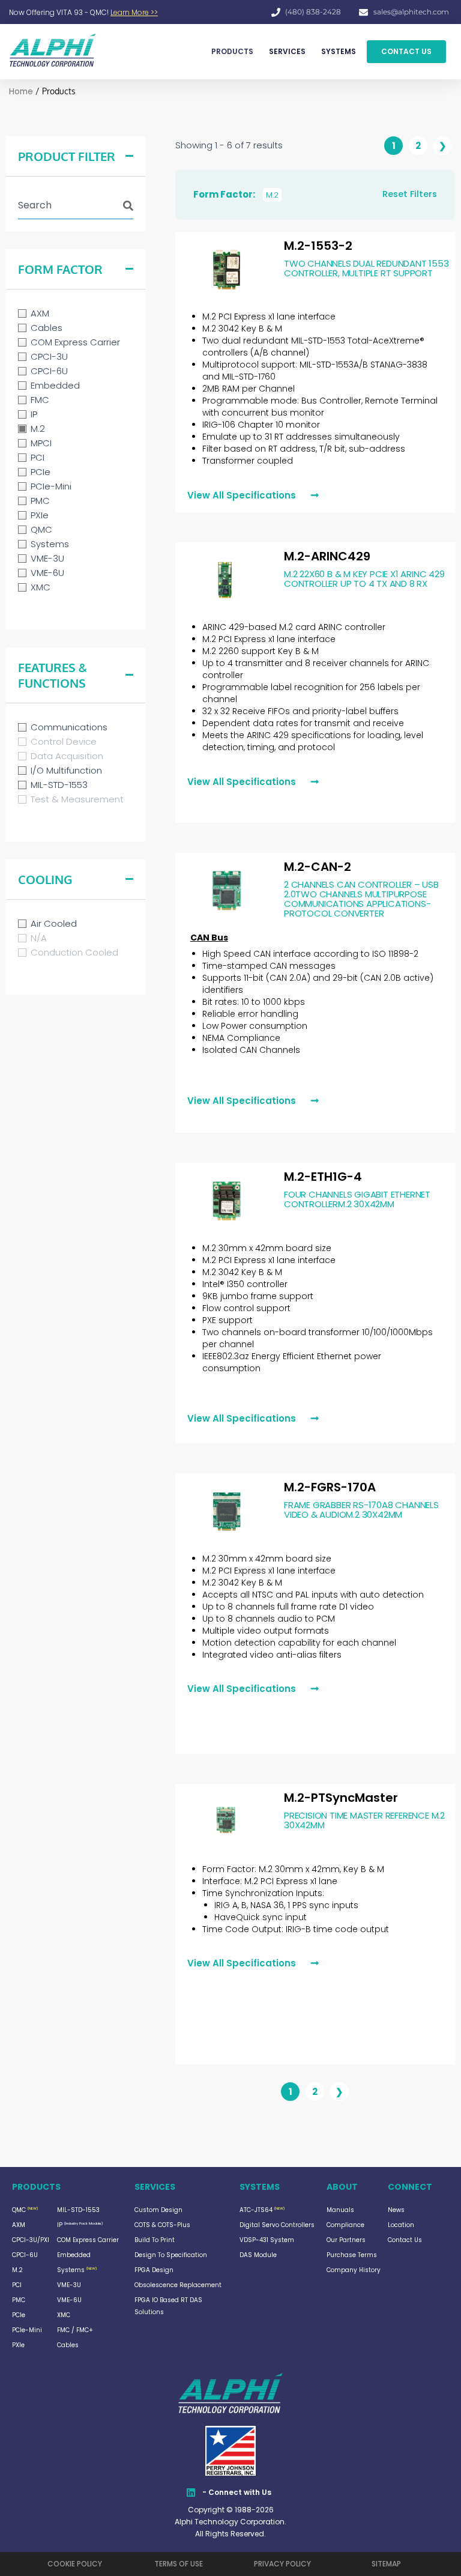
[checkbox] (76, 314)
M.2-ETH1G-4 (323, 1177)
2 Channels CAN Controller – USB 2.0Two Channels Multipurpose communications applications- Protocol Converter (361, 899)
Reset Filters (410, 194)
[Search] (128, 201)
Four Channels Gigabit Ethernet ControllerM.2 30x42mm (357, 1199)
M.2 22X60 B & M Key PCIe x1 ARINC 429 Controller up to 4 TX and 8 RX (364, 579)
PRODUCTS (232, 51)
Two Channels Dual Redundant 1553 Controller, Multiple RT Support (366, 268)
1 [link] (394, 146)
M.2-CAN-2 (318, 867)
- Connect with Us (237, 2492)
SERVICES (287, 51)
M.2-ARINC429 (327, 556)
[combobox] (60, 205)
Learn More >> (134, 12)
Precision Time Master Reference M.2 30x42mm (364, 1820)
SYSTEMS (339, 51)
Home (21, 92)
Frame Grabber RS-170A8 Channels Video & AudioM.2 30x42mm (361, 1510)
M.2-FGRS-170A (330, 1487)
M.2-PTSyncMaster (341, 1798)
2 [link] (418, 146)
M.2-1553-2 (318, 246)
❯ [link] (443, 146)
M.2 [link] (272, 195)
